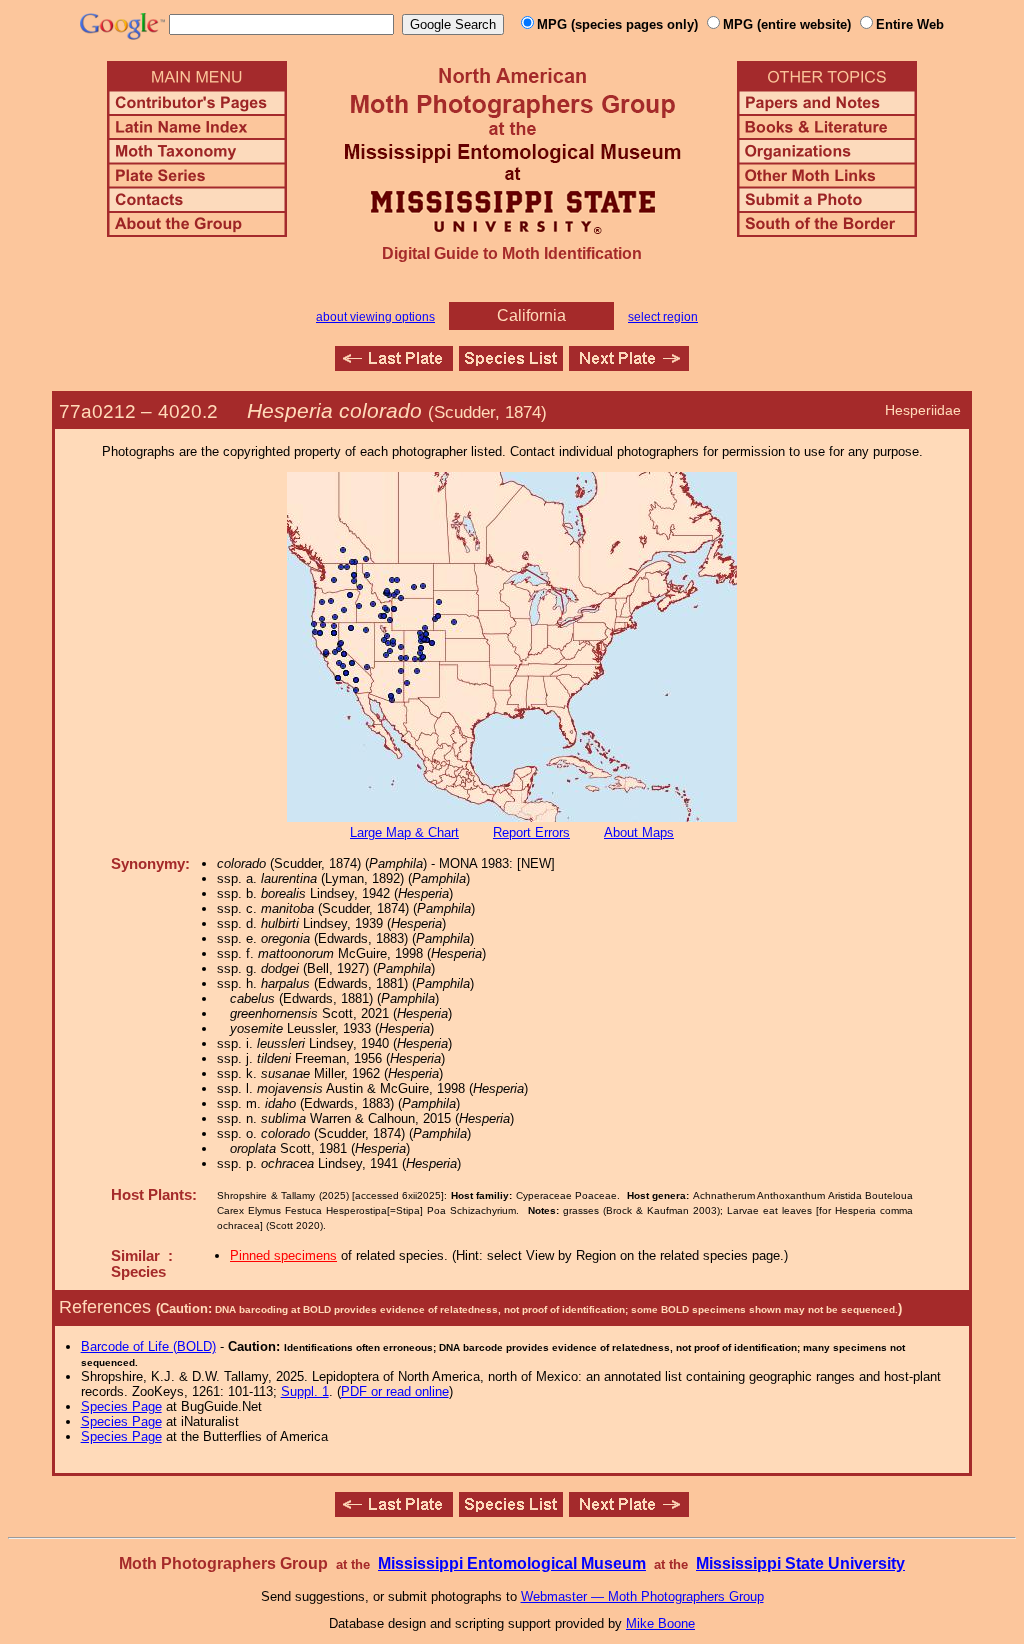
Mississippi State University (800, 1563)
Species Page (121, 1406)
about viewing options (375, 317)
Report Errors (531, 832)
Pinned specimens (283, 1255)
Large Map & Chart (404, 832)
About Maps (639, 832)
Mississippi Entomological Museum (512, 1563)
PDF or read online (395, 1391)
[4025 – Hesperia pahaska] (629, 365)
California (531, 315)
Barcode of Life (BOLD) (148, 1346)
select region (663, 317)
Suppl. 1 (305, 1391)
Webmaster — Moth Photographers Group (642, 1596)
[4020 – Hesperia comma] (394, 365)
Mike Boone (660, 1623)
